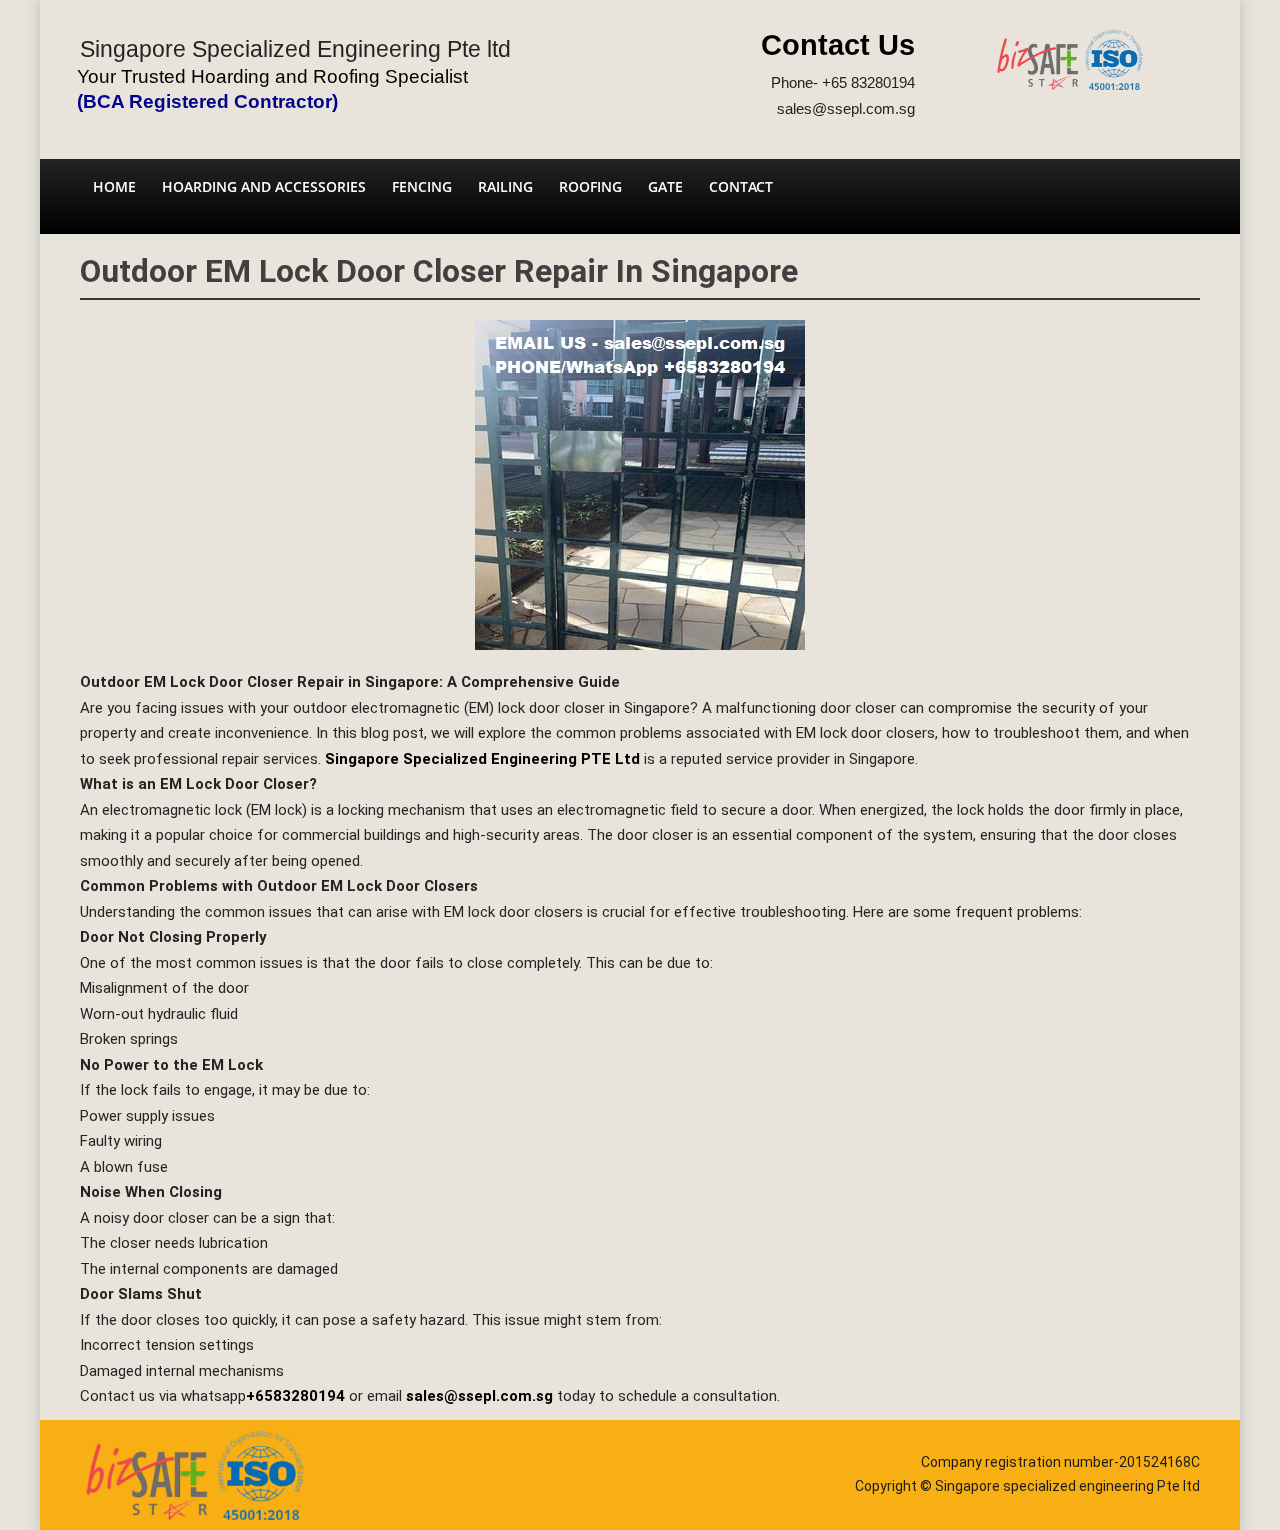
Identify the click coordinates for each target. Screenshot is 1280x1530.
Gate (665, 186)
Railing (505, 186)
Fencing (422, 186)
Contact (741, 186)
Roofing (590, 186)
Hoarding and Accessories (264, 186)
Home (114, 186)
